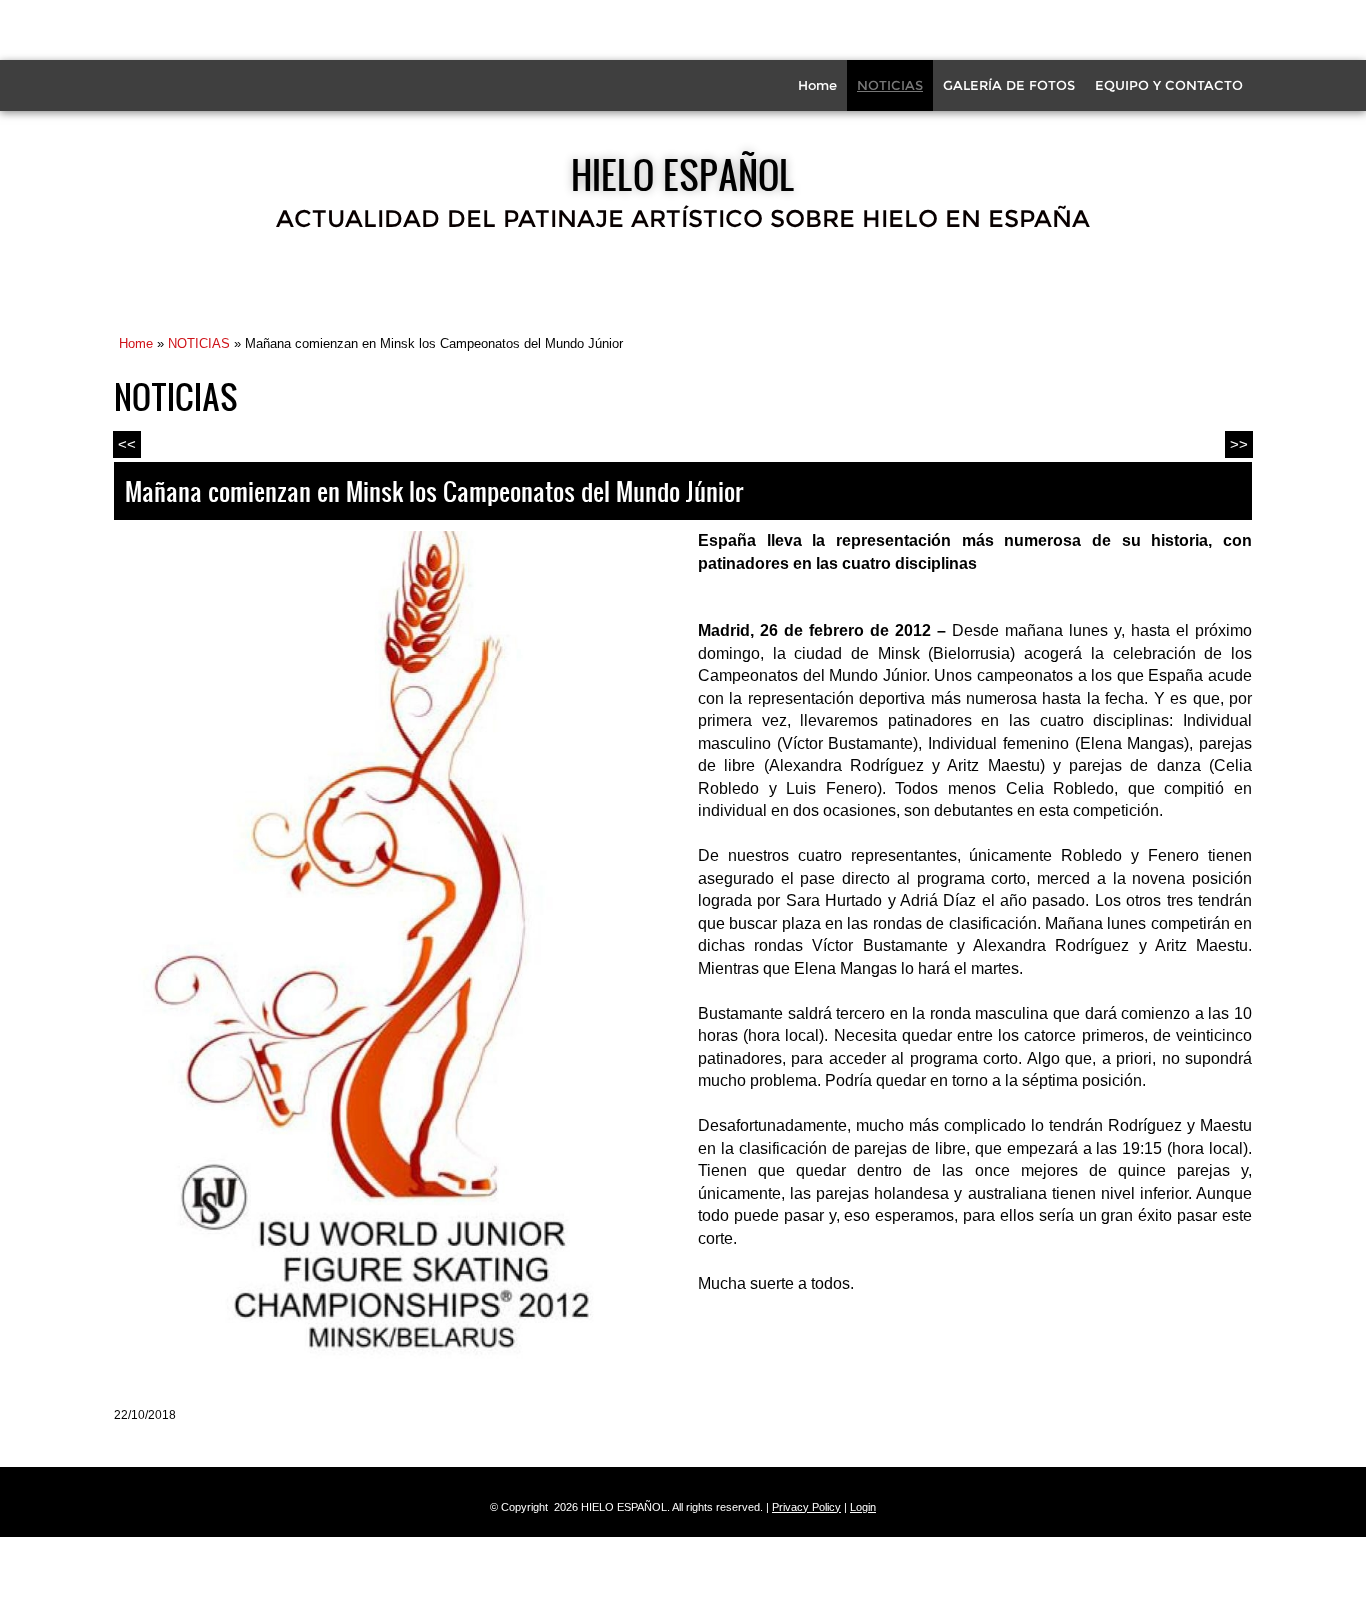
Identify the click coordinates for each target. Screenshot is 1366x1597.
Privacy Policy (806, 1507)
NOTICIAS (890, 85)
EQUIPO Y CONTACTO (1169, 85)
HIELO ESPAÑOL (683, 174)
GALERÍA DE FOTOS (1009, 85)
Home (817, 85)
